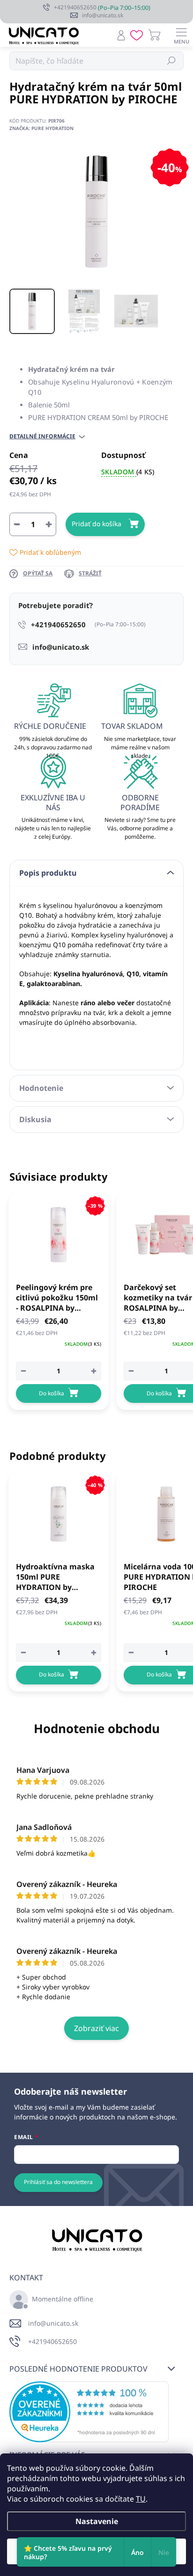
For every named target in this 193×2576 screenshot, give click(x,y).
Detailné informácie (42, 436)
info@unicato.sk (53, 2323)
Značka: (41, 128)
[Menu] (181, 35)
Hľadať (172, 61)
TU (141, 2499)
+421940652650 (52, 2341)
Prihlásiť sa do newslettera (58, 2182)
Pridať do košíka (96, 524)
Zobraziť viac (96, 2028)
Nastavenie (97, 2521)
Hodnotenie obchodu (97, 1728)
